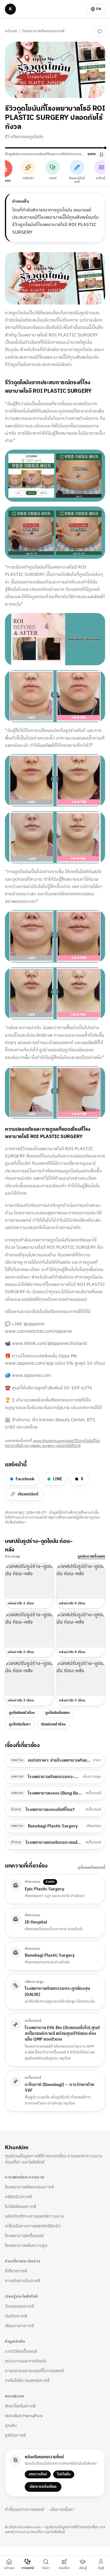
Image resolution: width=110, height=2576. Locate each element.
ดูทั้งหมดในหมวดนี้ (91, 1868)
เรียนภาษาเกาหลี (19, 2326)
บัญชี (101, 2568)
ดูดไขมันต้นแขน (57, 1713)
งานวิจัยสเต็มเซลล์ (21, 2351)
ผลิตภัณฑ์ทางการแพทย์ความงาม (34, 2216)
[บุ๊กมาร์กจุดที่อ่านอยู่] (101, 155)
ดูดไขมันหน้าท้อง (22, 1713)
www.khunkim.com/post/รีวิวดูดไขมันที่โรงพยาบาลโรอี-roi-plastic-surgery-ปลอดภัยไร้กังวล (53, 1443)
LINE (58, 1479)
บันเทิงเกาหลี (16, 2316)
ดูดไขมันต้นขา (20, 1724)
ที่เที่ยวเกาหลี (16, 2271)
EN (99, 9)
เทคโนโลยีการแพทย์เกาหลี (27, 2381)
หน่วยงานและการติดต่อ (26, 2361)
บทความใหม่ (38, 2474)
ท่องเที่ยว (64, 2568)
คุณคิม (11, 2426)
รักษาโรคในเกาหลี (20, 2406)
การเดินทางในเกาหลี (22, 2281)
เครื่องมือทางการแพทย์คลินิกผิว (33, 2226)
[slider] (55, 148)
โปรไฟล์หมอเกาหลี (20, 2207)
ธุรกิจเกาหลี (15, 2435)
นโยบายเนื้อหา (62, 2510)
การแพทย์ (28, 2568)
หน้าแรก (11, 31)
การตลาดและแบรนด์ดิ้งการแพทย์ (34, 2371)
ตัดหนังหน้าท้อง (53, 1724)
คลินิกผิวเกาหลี (18, 2197)
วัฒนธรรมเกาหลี (19, 2306)
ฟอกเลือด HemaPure (24, 2416)
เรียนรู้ (83, 2568)
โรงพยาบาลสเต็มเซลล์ (24, 2236)
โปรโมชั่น (64, 2474)
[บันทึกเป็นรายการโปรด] (100, 31)
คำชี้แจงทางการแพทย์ (24, 2510)
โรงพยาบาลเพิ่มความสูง (26, 2245)
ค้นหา (46, 2568)
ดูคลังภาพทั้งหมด (91, 1557)
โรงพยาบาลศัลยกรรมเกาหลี (43, 31)
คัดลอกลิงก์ (24, 1494)
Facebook (25, 1479)
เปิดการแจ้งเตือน (43, 2487)
